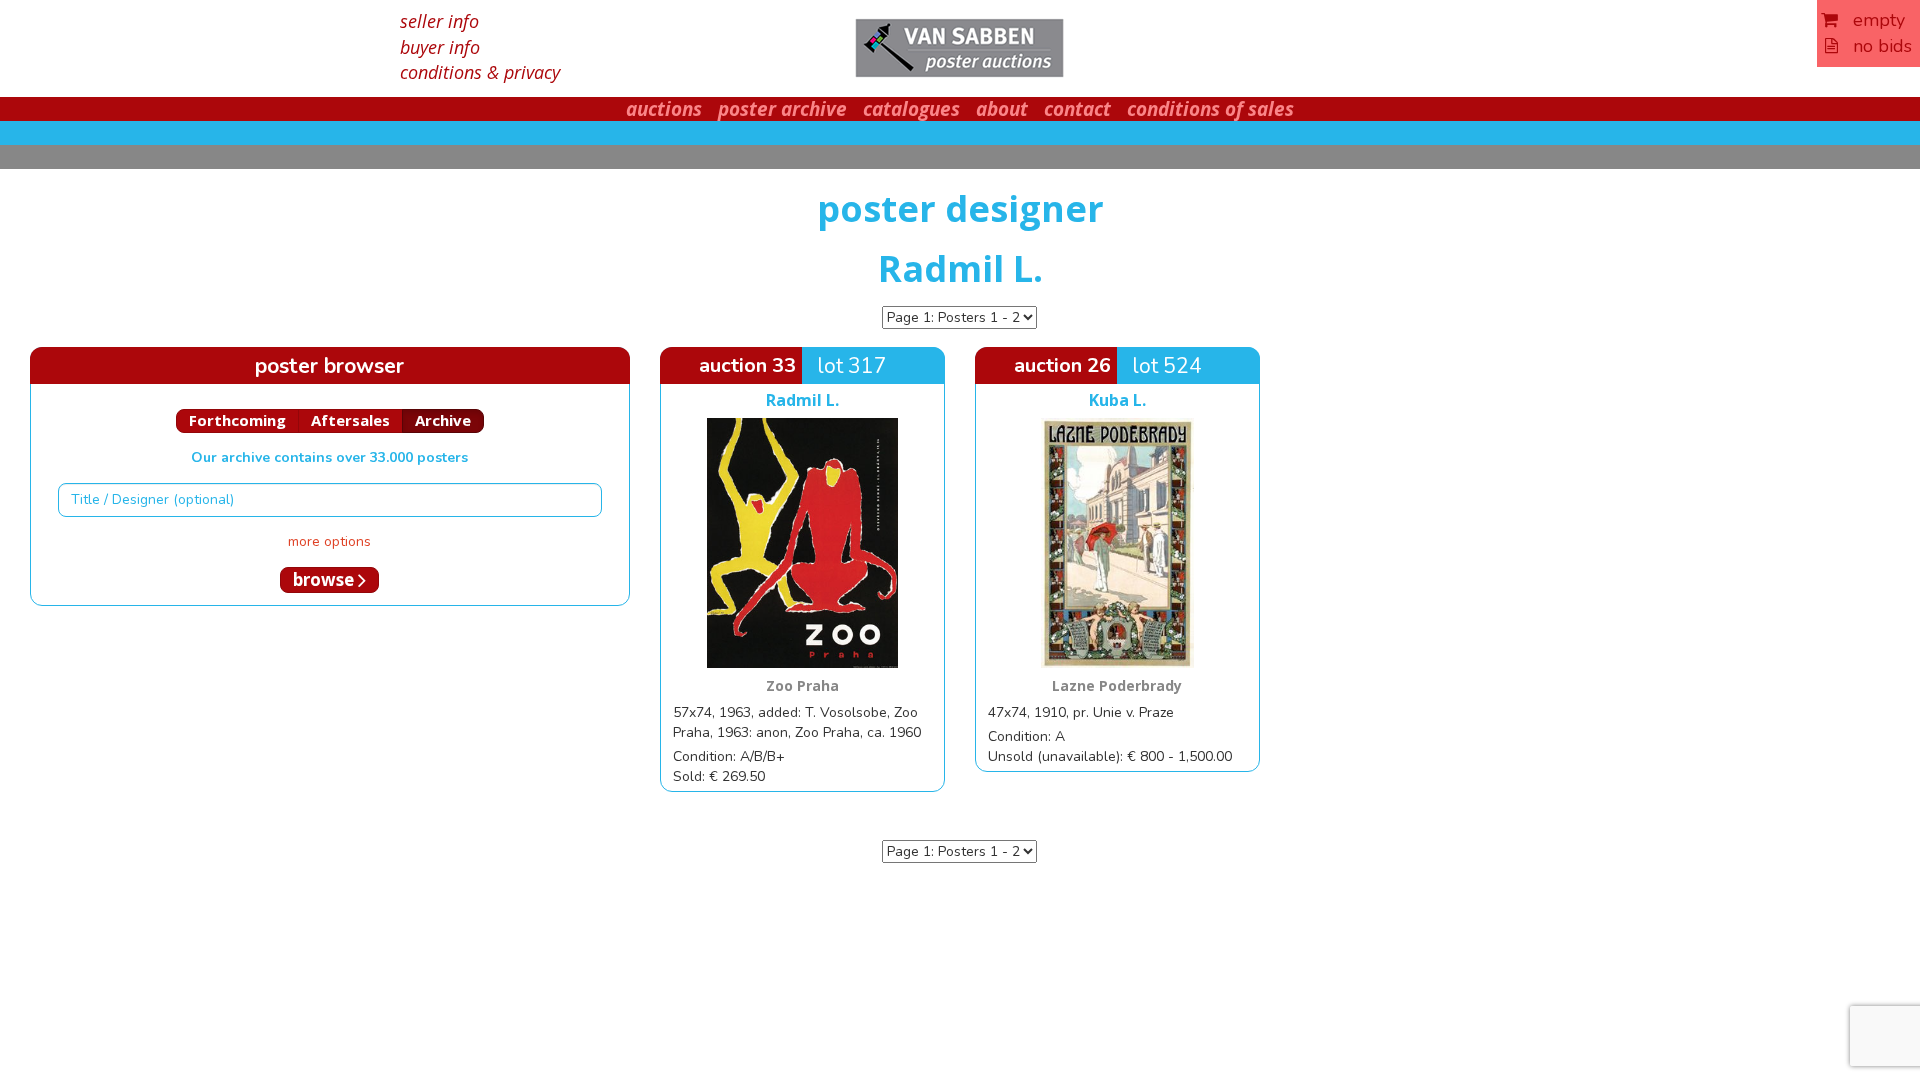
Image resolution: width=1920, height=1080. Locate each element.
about (1002, 109)
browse (325, 579)
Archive (443, 420)
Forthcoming (237, 420)
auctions (664, 109)
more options (329, 541)
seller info (439, 21)
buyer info (440, 47)
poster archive (782, 109)
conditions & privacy (480, 72)
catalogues (911, 109)
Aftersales (350, 420)
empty (1871, 20)
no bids (1875, 46)
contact (1077, 109)
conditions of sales (1210, 109)
